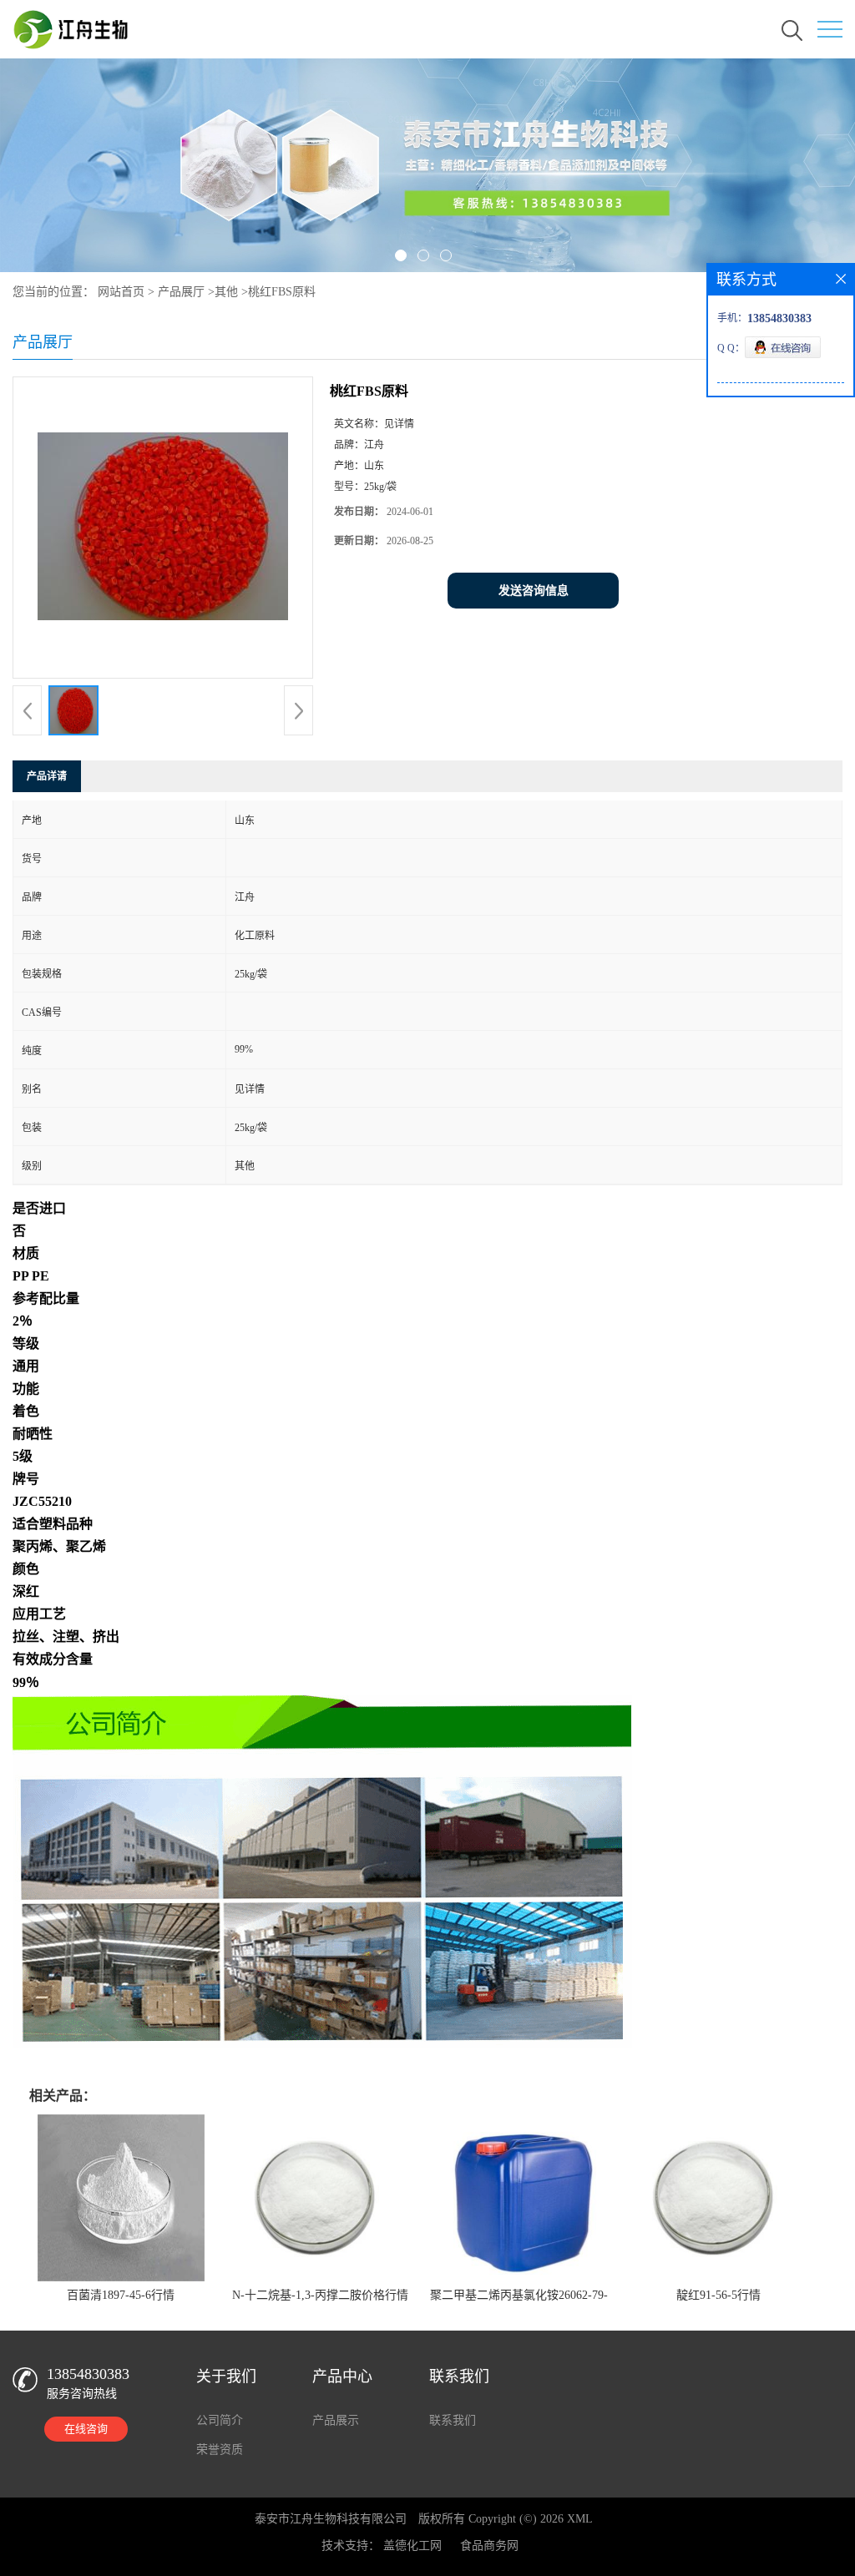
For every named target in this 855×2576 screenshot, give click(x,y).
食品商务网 (489, 2546)
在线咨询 (86, 2429)
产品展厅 (181, 292)
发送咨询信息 (534, 591)
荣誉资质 (220, 2450)
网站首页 (121, 292)
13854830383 (88, 2374)
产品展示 (336, 2420)
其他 (226, 292)
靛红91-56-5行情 (718, 2295)
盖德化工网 (412, 2546)
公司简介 (220, 2420)
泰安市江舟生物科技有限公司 (331, 2519)
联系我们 (453, 2420)
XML (580, 2519)
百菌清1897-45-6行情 (121, 2295)
